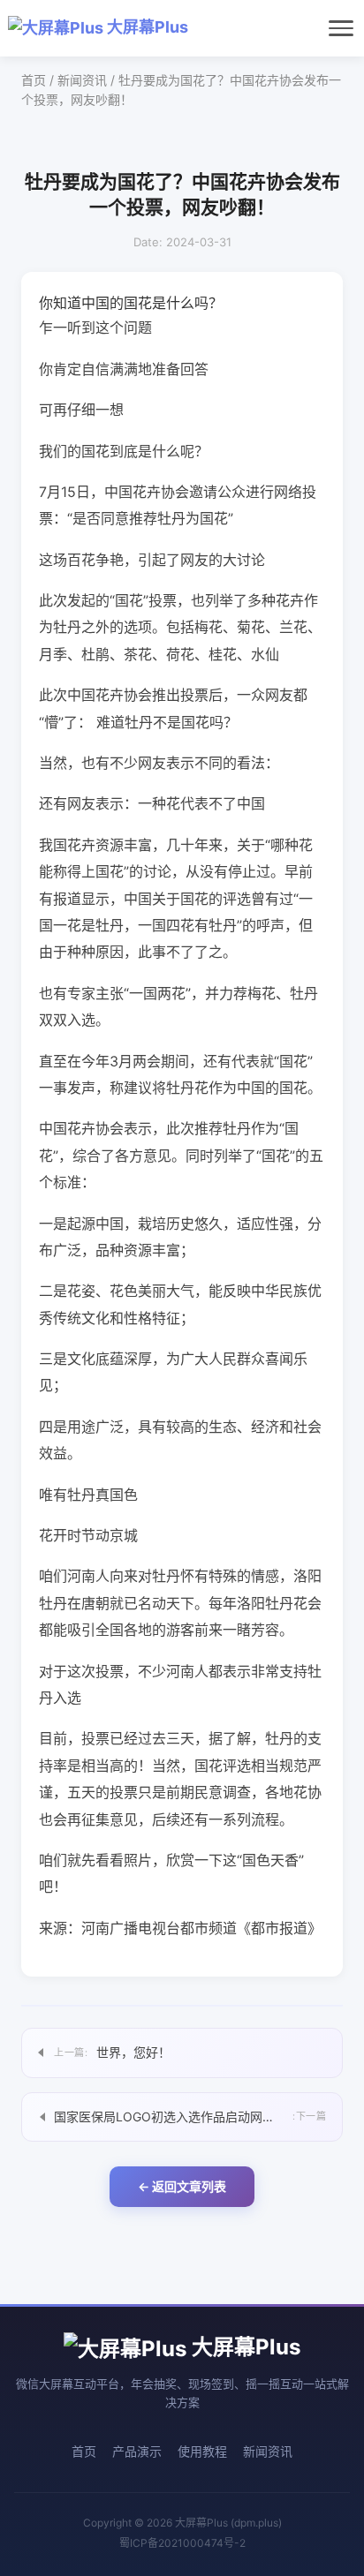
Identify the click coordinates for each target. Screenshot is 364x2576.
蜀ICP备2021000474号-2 (182, 2543)
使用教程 (202, 2451)
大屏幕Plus (146, 27)
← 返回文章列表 (182, 2186)
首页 (34, 80)
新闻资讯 (82, 80)
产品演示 (137, 2451)
